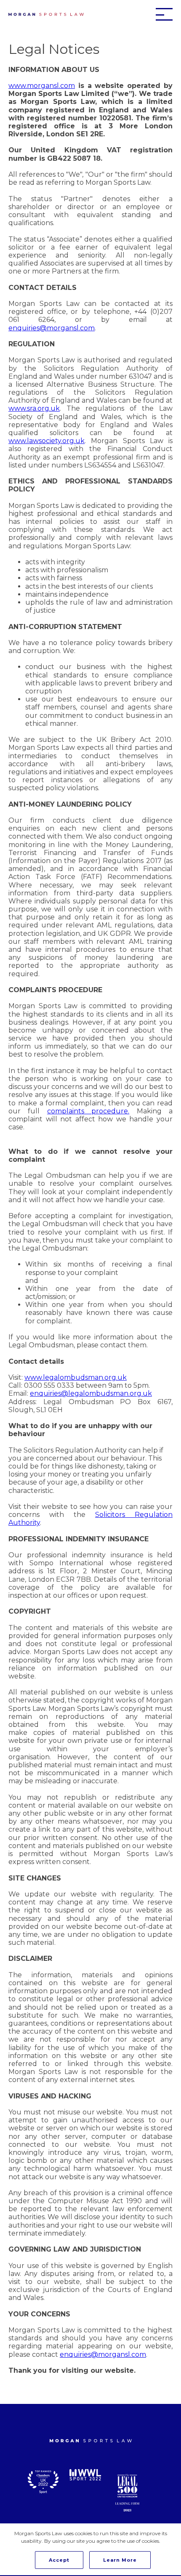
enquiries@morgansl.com (52, 328)
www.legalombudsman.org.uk (76, 1377)
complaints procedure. (88, 1111)
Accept (59, 2560)
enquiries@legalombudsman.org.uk (91, 1393)
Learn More (120, 2560)
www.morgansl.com (42, 86)
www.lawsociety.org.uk (47, 441)
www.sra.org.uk (34, 408)
